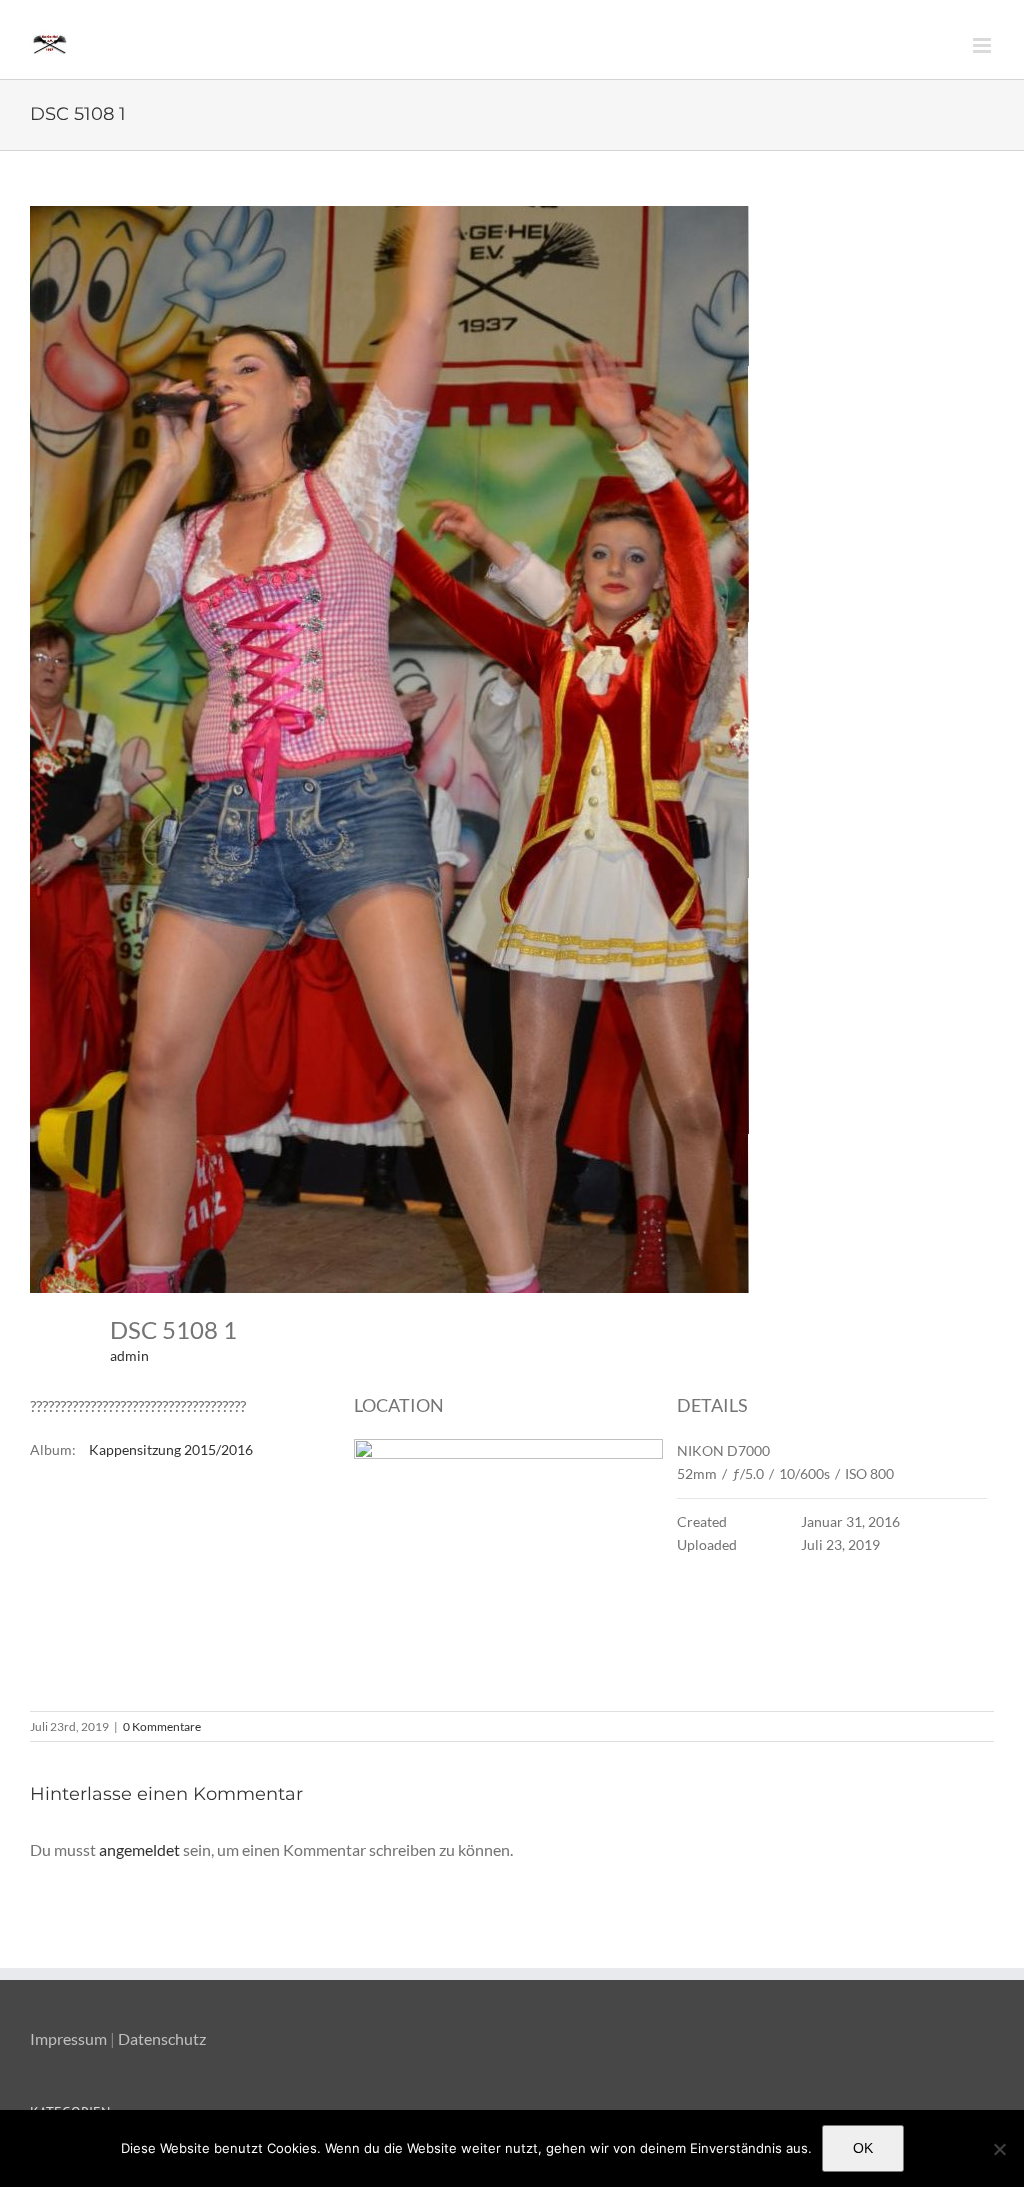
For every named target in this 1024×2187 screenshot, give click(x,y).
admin (129, 1355)
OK (863, 2148)
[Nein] (999, 2149)
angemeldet (139, 1849)
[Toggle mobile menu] (983, 45)
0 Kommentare (162, 1726)
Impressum (68, 2038)
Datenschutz (162, 2038)
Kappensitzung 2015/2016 (171, 1449)
